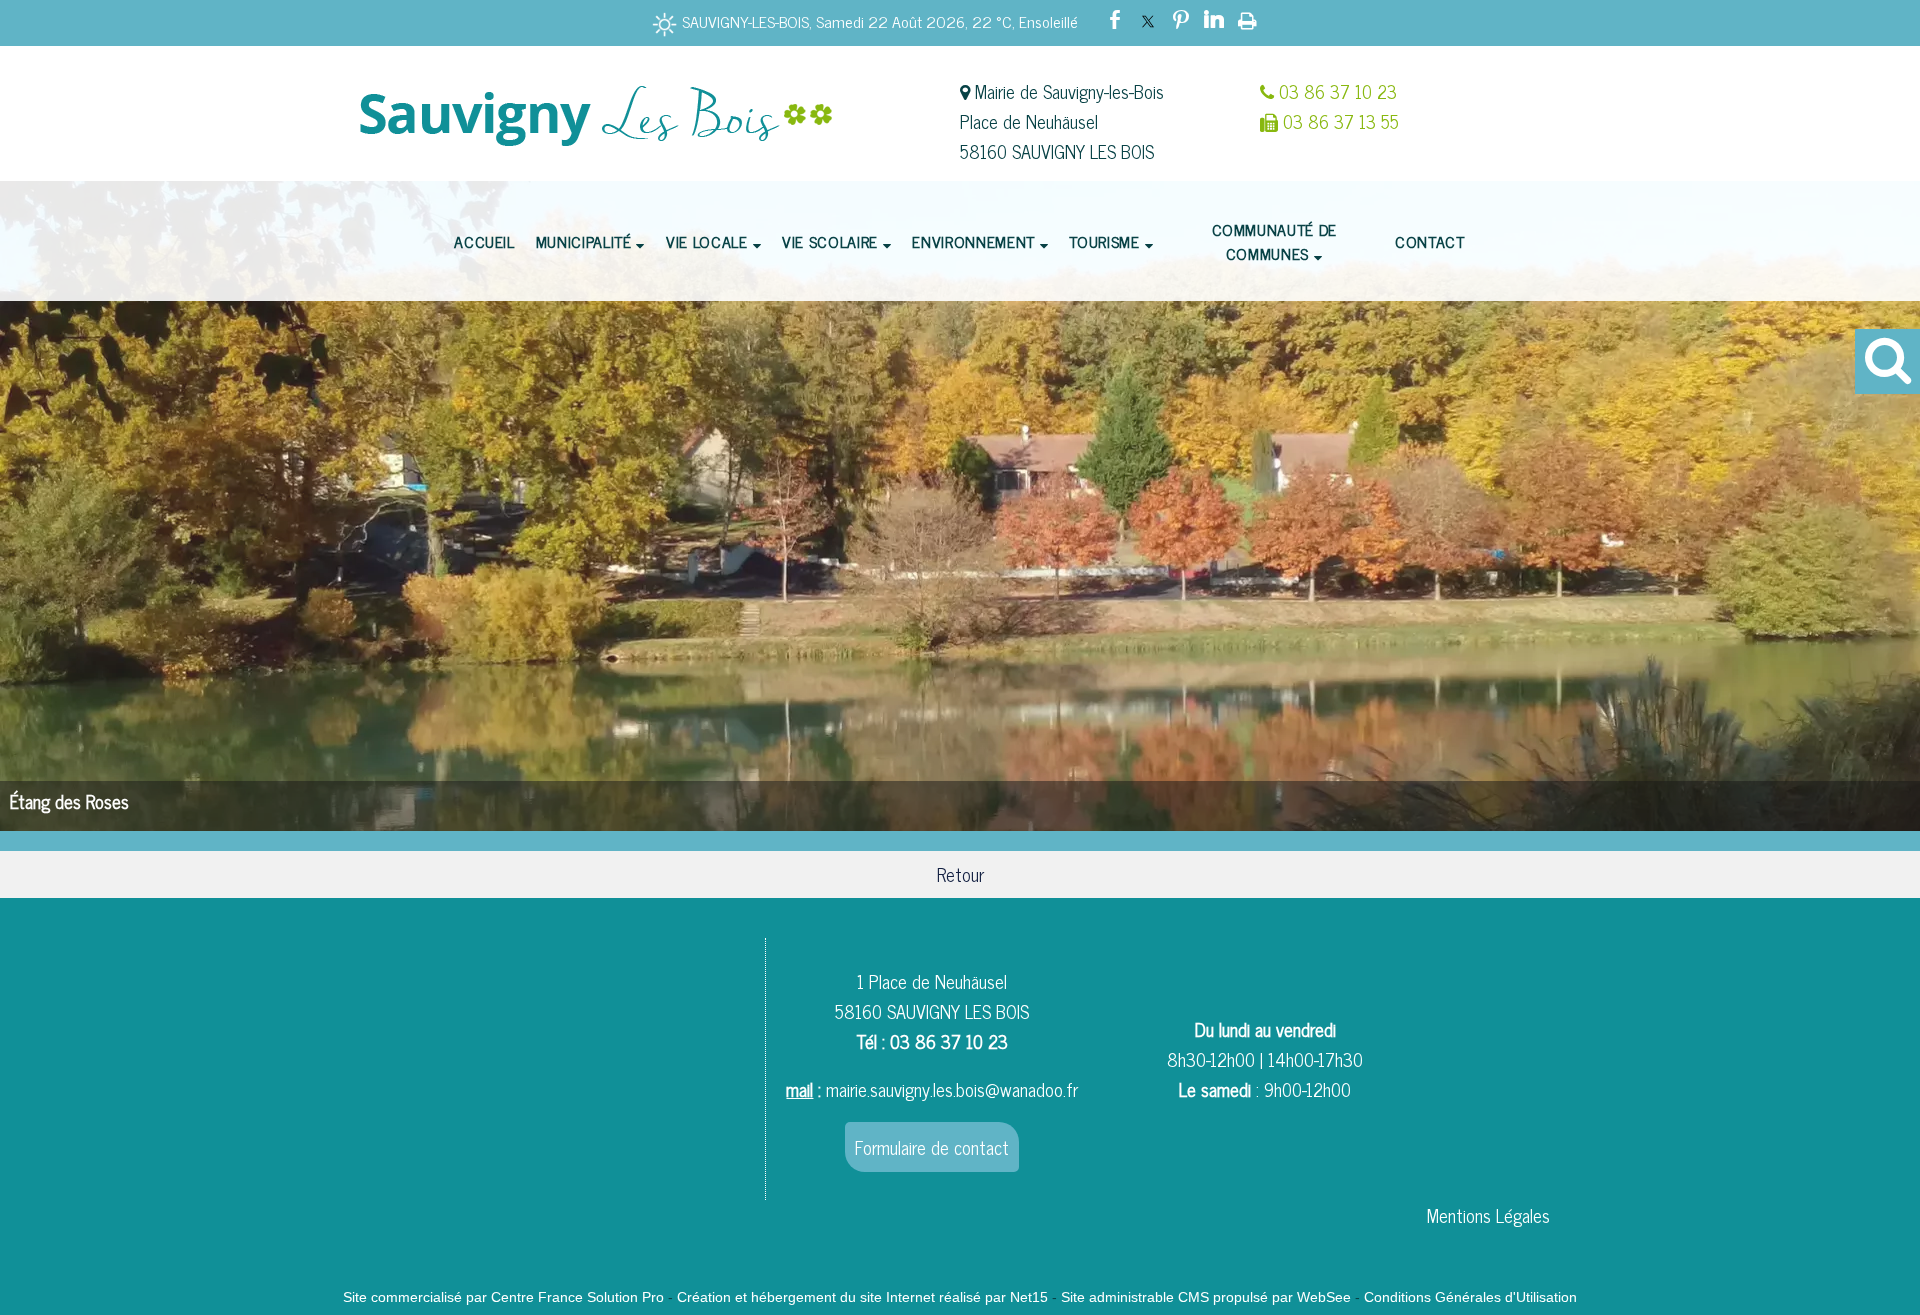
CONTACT (1429, 241)
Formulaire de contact (932, 1147)
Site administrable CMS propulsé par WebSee (1206, 1297)
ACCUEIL (484, 241)
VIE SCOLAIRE (830, 241)
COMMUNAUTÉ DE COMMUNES (1274, 241)
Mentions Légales (1488, 1215)
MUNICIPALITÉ (584, 241)
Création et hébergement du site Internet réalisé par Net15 (862, 1297)
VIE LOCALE (706, 241)
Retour (960, 874)
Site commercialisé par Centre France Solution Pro (503, 1297)
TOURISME (1104, 241)
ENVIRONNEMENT (973, 241)
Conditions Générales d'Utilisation (1470, 1297)
